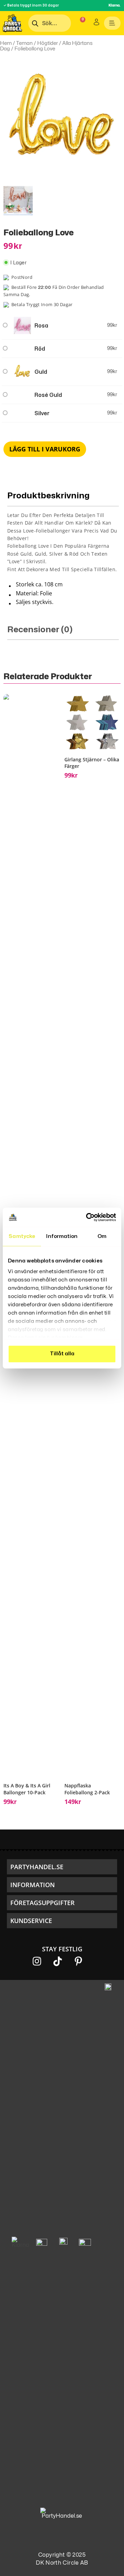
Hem (6, 43)
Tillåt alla (62, 1354)
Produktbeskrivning (48, 496)
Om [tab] (102, 1236)
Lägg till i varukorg (45, 449)
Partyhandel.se (37, 1867)
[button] (62, 1867)
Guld (41, 372)
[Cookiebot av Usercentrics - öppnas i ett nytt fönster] (87, 1217)
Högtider (48, 43)
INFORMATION (33, 1885)
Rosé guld (48, 395)
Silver (42, 413)
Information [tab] (62, 1236)
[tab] (63, 549)
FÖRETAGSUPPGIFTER (43, 1903)
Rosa (41, 326)
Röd (40, 349)
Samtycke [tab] (22, 1236)
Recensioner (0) (40, 630)
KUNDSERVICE (31, 1921)
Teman (24, 43)
